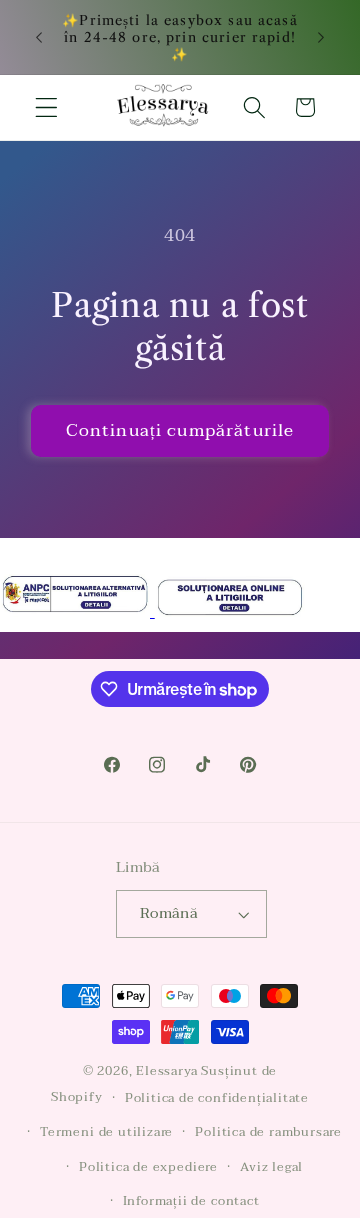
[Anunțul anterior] (39, 37)
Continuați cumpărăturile (180, 430)
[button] (46, 107)
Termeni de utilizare (106, 1132)
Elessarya (168, 1071)
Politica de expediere (148, 1167)
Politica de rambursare (268, 1132)
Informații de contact (191, 1201)
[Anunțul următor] (321, 37)
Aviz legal (271, 1167)
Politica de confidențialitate (217, 1098)
